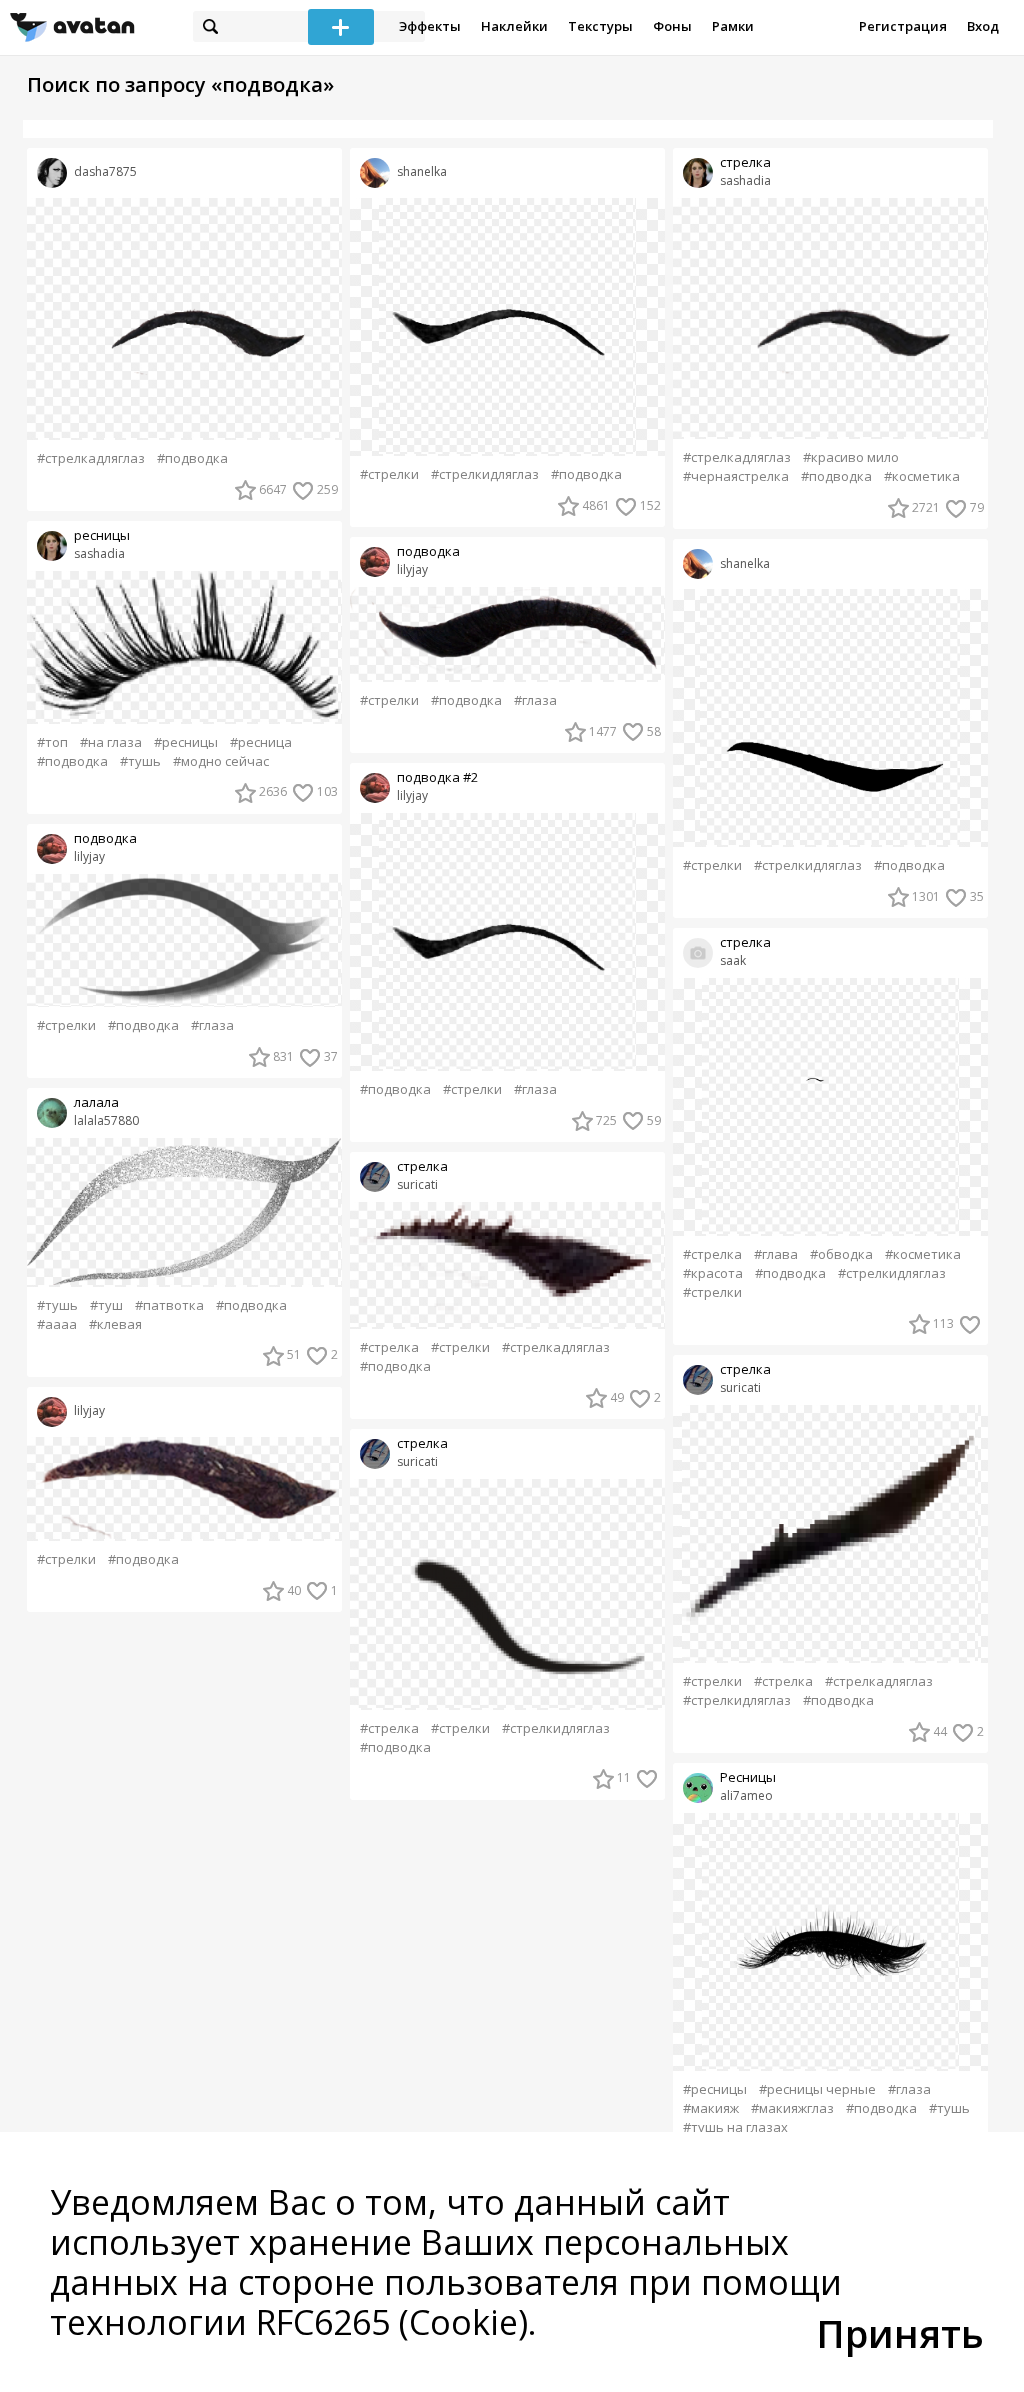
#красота (713, 1273)
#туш (106, 1305)
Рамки (733, 26)
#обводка (841, 1254)
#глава (776, 1254)
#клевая (115, 1324)
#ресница (261, 742)
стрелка (422, 1166)
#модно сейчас (221, 761)
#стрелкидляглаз (485, 474)
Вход (983, 26)
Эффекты (430, 26)
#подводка (192, 458)
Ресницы (748, 1777)
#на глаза (111, 742)
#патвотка (169, 1305)
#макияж (711, 2108)
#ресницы (186, 742)
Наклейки (514, 26)
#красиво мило (851, 457)
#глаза (212, 1025)
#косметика (922, 476)
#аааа (57, 1324)
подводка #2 (437, 777)
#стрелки (66, 1025)
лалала (96, 1102)
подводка (105, 838)
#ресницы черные (817, 2089)
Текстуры (600, 26)
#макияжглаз (792, 2108)
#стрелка (389, 1347)
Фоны (672, 26)
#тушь (140, 761)
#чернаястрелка (736, 476)
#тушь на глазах (735, 2127)
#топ (52, 742)
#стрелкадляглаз (91, 458)
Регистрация (903, 26)
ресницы (102, 535)
